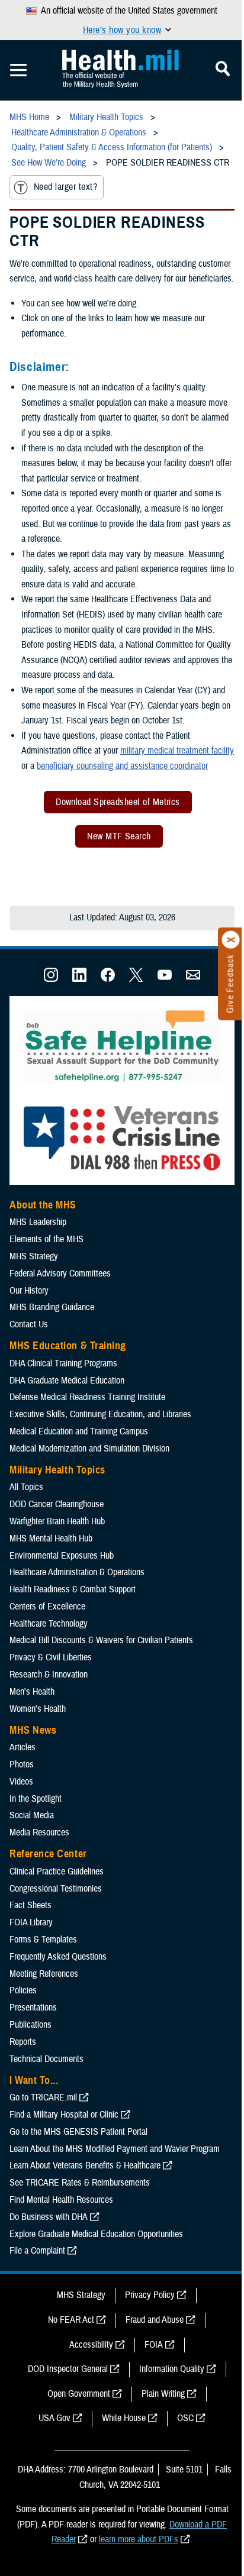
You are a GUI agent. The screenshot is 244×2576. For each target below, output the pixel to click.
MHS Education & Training (68, 1346)
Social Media (32, 1815)
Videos (21, 1782)
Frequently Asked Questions (58, 1957)
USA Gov (54, 2418)
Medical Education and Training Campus (79, 1431)
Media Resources (39, 1832)
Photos (22, 1764)
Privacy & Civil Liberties (51, 1657)
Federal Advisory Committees (60, 1274)
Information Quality (172, 2369)
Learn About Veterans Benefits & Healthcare (85, 2165)
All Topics (26, 1487)
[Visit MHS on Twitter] (136, 979)
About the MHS (43, 1205)
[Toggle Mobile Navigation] (18, 70)
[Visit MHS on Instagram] (51, 979)
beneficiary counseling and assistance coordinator (122, 766)
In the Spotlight (36, 1799)
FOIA (154, 2345)
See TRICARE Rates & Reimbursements (80, 2183)
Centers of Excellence (47, 1607)
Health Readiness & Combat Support (73, 1589)
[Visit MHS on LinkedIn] (79, 979)
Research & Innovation (49, 1675)
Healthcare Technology (49, 1624)
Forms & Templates (43, 1940)
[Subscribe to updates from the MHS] (193, 979)
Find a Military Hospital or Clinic (64, 2115)
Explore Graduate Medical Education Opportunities (96, 2234)
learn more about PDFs (139, 2539)
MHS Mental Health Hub (51, 1539)
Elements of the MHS (46, 1239)
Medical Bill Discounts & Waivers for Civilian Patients (101, 1640)
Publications (30, 2025)
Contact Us (29, 1324)
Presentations (33, 2008)
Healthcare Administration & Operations (77, 1572)
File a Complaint (37, 2251)
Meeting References (44, 1974)
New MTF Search (119, 836)
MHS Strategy (34, 1256)
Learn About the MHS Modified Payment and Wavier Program (115, 2149)
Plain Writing (163, 2394)
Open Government (79, 2394)
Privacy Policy (150, 2295)
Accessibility (91, 2345)
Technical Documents (46, 2059)
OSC (185, 2418)
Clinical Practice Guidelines (57, 1872)
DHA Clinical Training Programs (63, 1363)
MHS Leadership (38, 1222)
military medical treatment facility (177, 751)
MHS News (33, 1730)
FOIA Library (31, 1922)
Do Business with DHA (49, 2217)
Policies (23, 1990)
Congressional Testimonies (56, 1889)
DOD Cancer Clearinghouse (57, 1504)
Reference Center (48, 1854)
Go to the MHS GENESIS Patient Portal (78, 2132)
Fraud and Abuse (155, 2320)
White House (124, 2418)
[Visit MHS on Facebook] (108, 979)
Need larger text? (65, 187)
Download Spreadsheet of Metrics (118, 802)
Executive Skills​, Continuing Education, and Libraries (100, 1414)
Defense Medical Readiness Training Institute (87, 1397)
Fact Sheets (30, 1905)
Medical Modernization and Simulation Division (89, 1449)
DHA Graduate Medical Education (67, 1381)
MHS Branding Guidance (52, 1307)
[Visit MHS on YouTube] (165, 979)
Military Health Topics (57, 1470)
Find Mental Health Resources (61, 2200)
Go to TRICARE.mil (43, 2097)
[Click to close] (231, 940)
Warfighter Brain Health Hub (57, 1521)
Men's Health (32, 1692)
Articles (23, 1747)
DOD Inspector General (68, 2369)
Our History (29, 1291)
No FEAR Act (71, 2320)
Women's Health (38, 1709)
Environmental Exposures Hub (62, 1556)
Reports (23, 2042)
